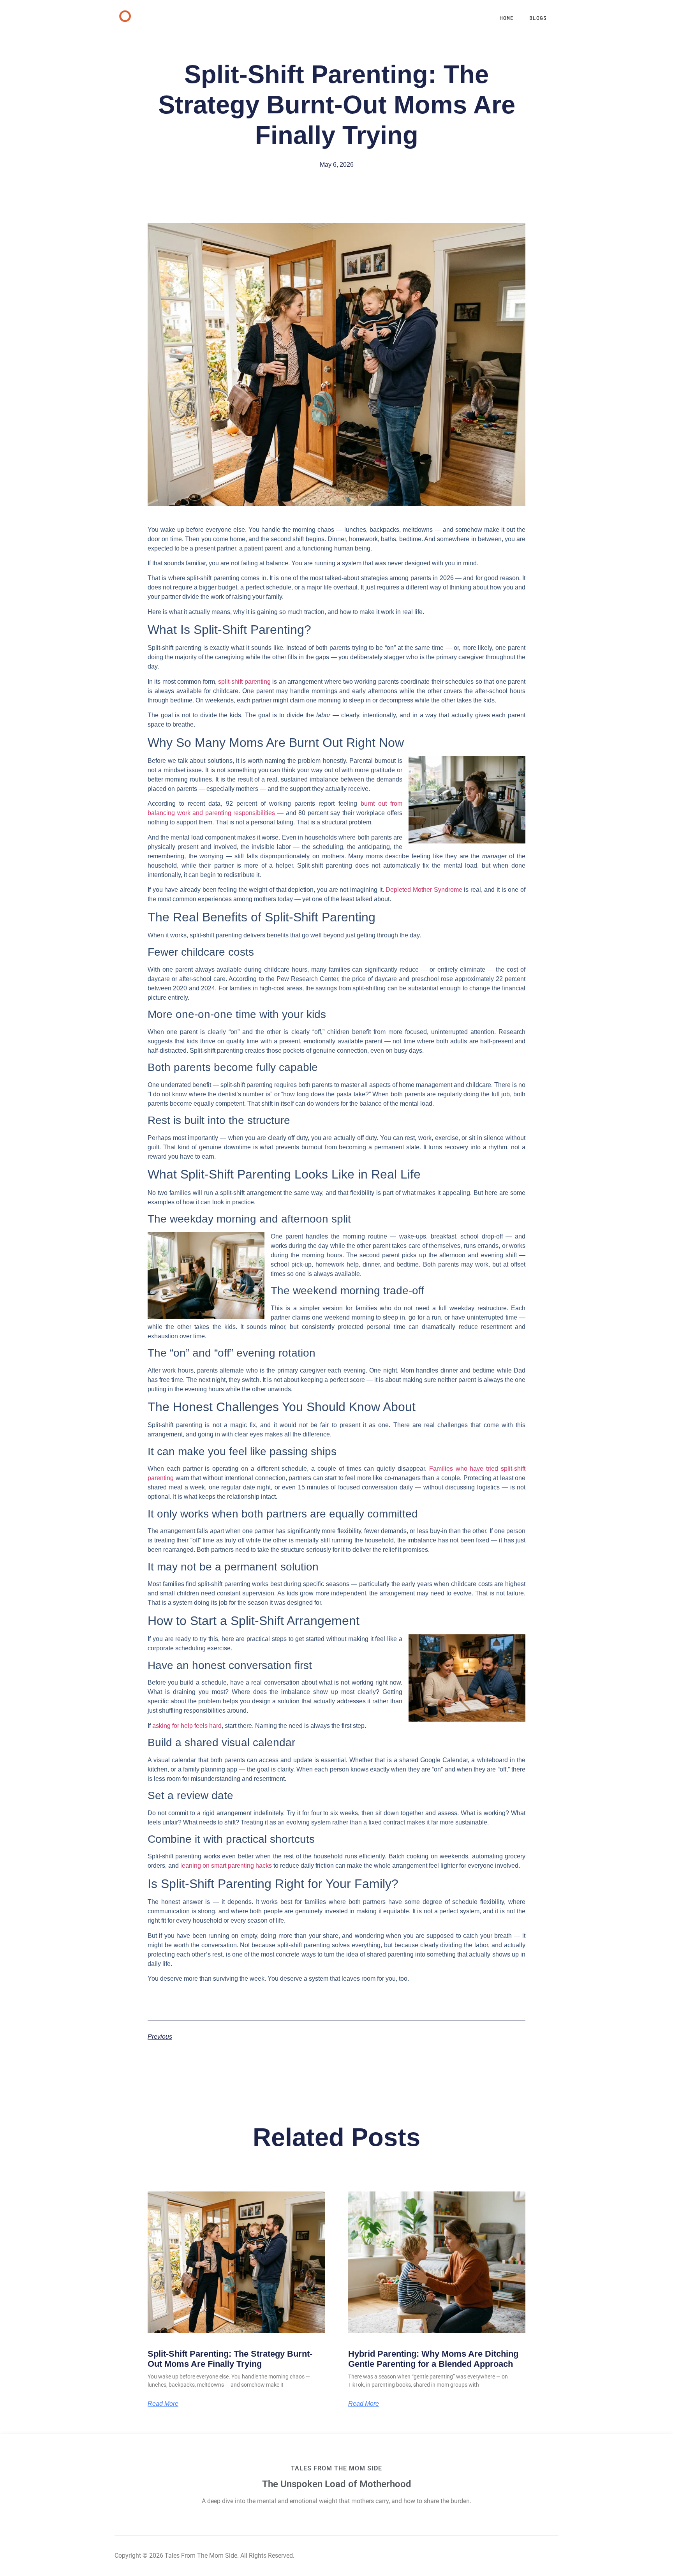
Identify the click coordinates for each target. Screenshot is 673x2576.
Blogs (538, 18)
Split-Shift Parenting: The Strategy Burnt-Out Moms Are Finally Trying (230, 2359)
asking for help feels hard (187, 1726)
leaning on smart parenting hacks (226, 1866)
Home (507, 18)
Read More (163, 2404)
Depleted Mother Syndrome (424, 890)
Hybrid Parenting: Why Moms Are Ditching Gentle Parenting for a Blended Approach (433, 2359)
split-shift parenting (244, 682)
